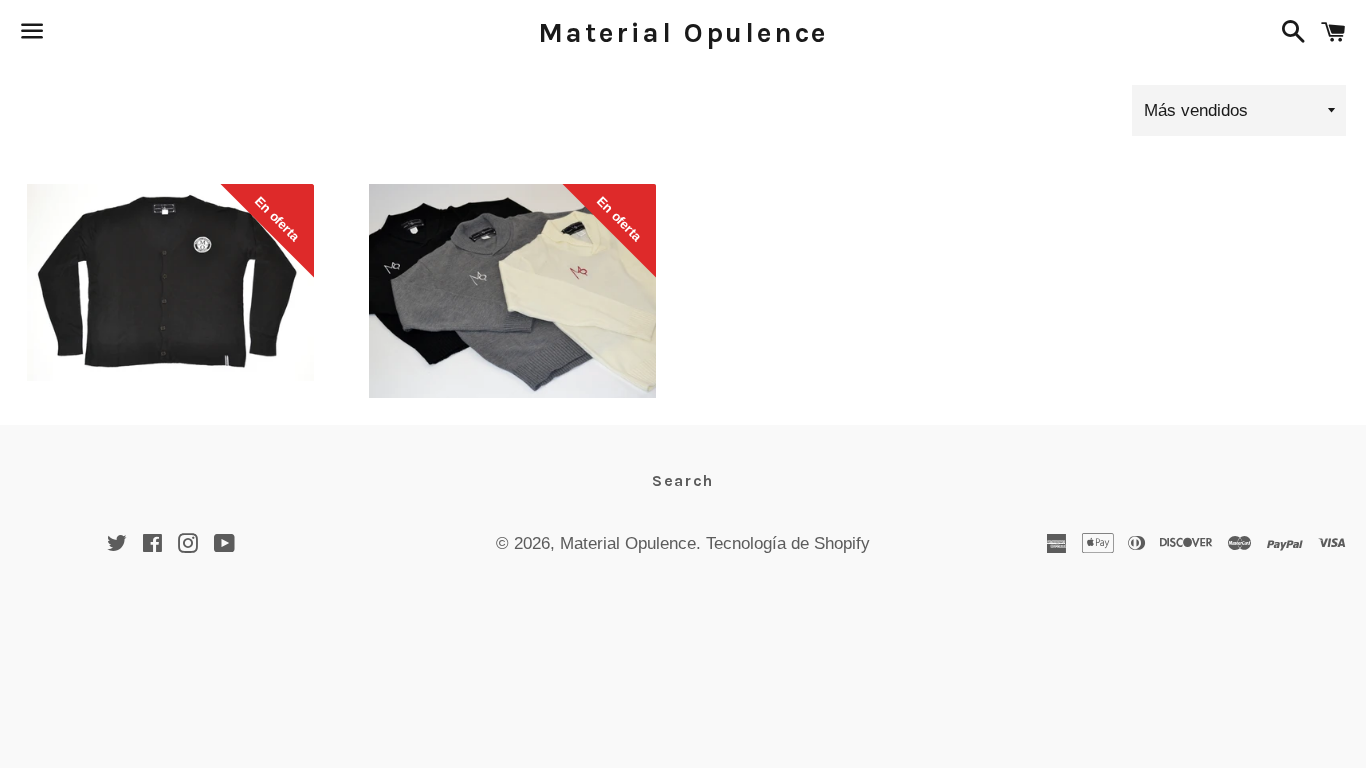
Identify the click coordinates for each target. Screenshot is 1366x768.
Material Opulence (683, 32)
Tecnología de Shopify (788, 543)
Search (683, 480)
